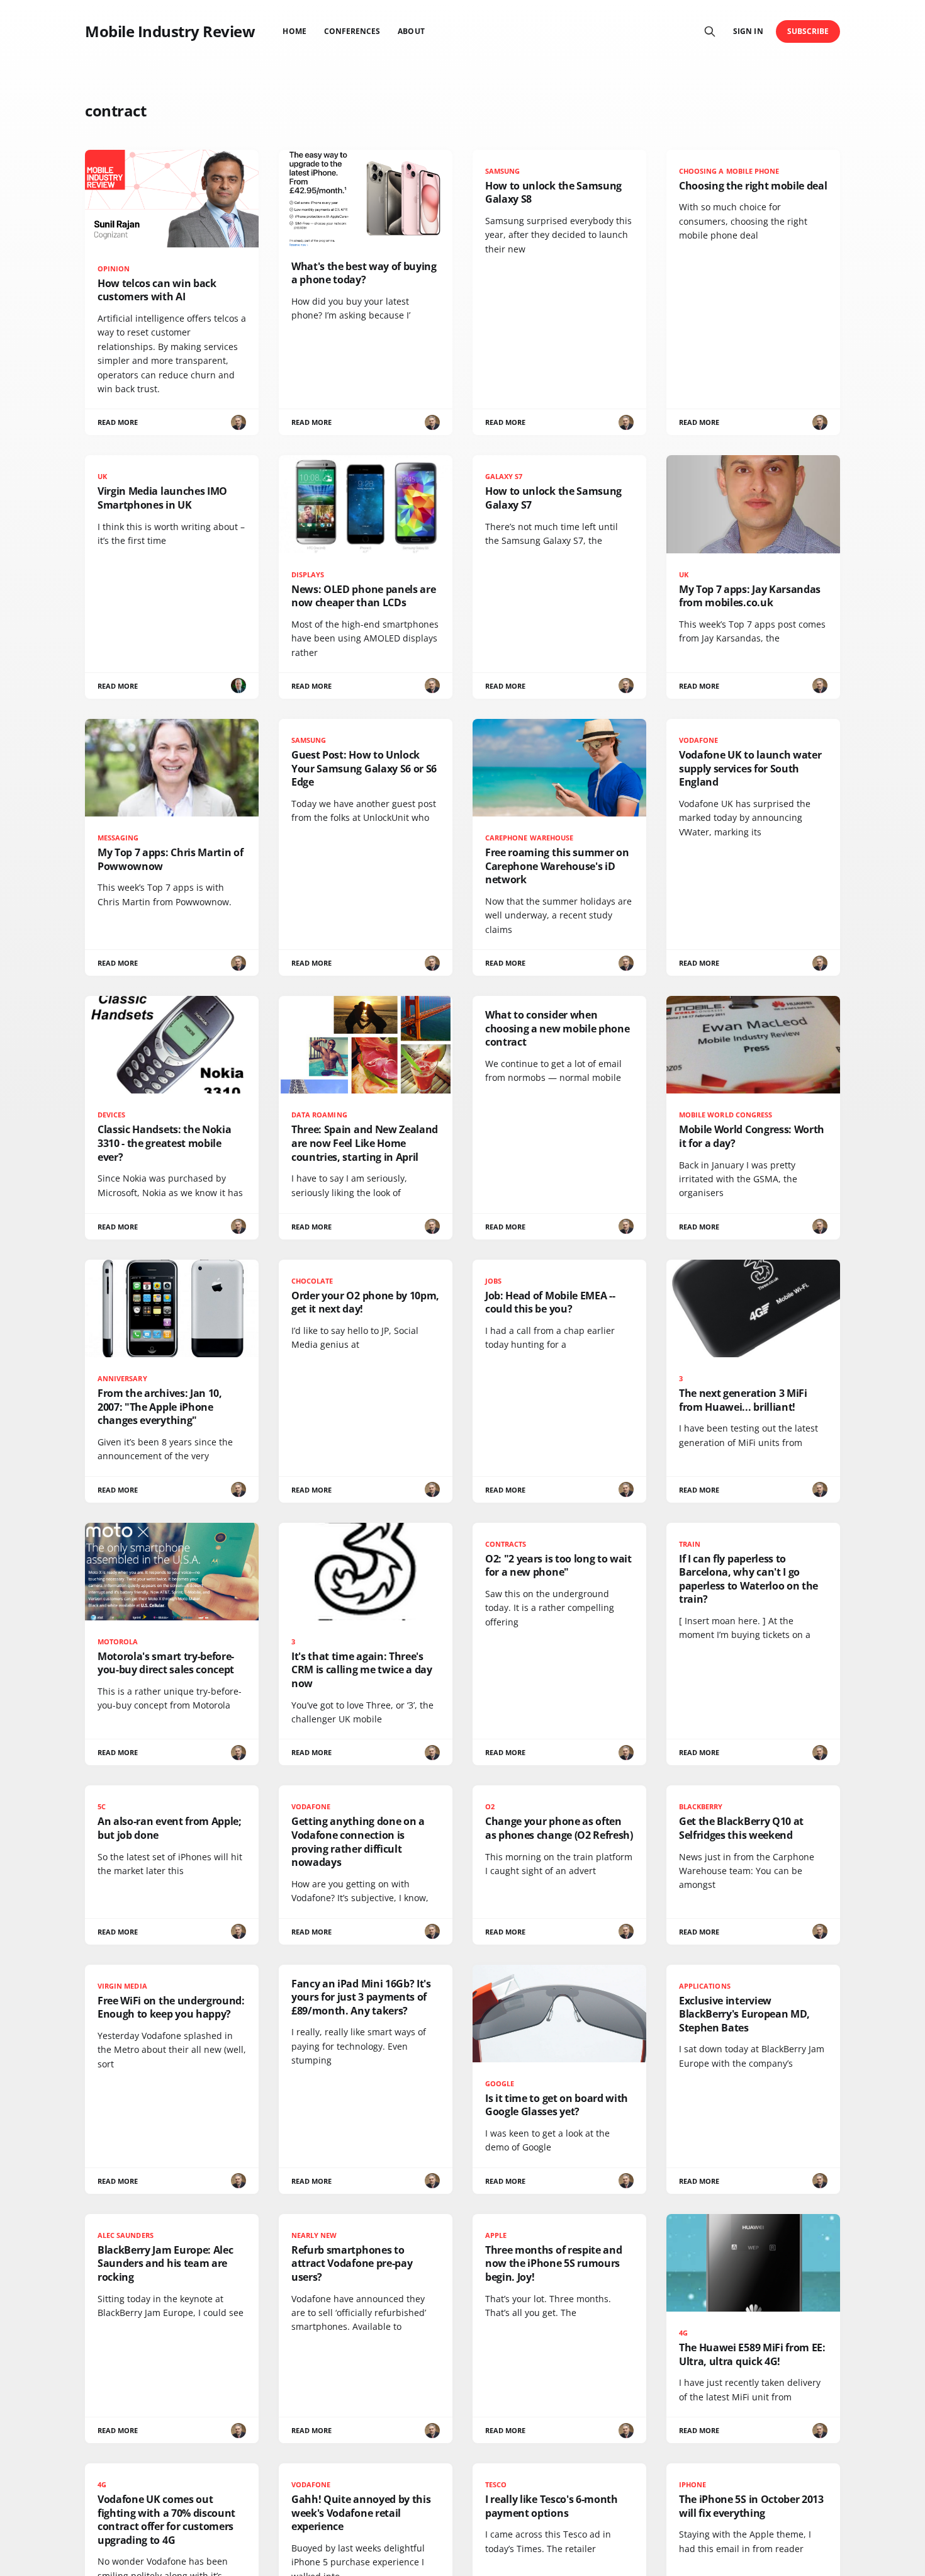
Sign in (748, 31)
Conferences (352, 31)
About (411, 31)
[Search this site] (710, 31)
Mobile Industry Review (170, 31)
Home (294, 31)
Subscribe (808, 31)
